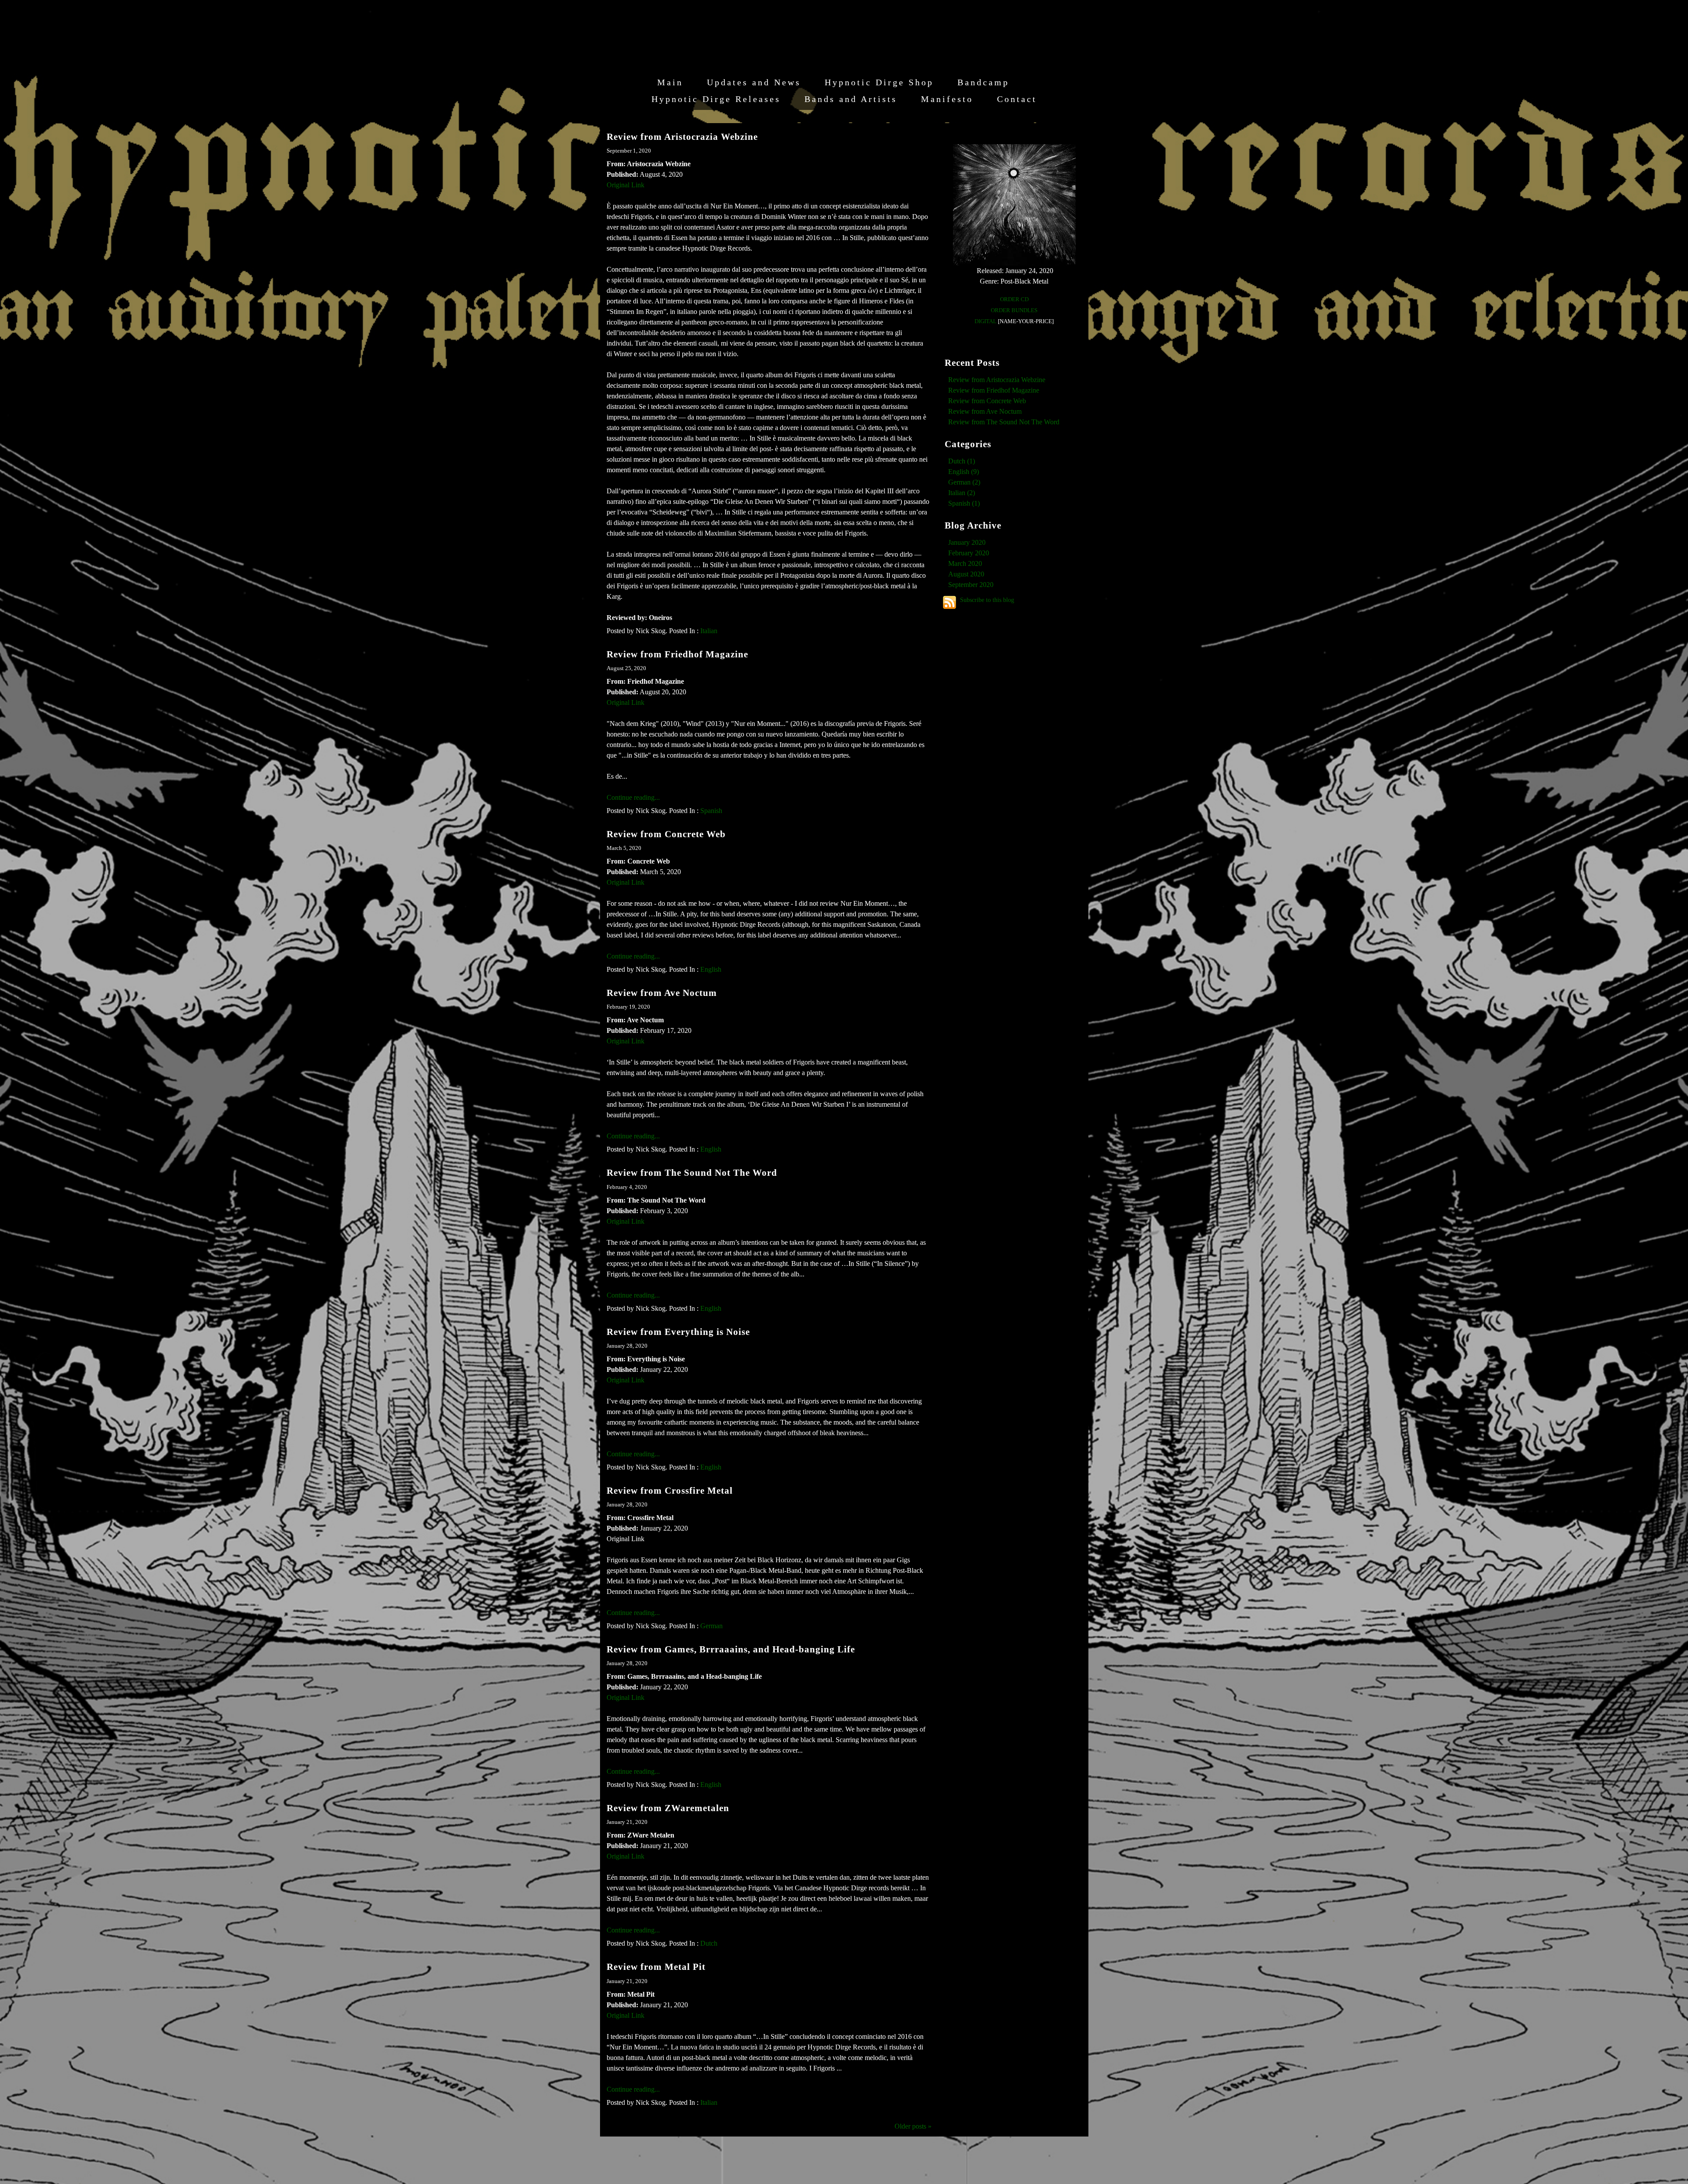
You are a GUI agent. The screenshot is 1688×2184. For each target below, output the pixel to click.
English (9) (964, 472)
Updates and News (754, 82)
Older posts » (913, 2126)
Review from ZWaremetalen (668, 1808)
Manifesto (947, 99)
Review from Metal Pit (656, 1967)
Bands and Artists (851, 99)
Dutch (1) (962, 461)
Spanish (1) (964, 503)
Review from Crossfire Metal (670, 1490)
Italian (709, 631)
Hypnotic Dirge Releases (716, 99)
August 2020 (966, 574)
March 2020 (965, 563)
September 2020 (971, 585)
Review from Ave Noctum (662, 993)
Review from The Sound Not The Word (692, 1172)
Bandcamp (983, 82)
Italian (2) (962, 493)
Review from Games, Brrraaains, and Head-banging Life (731, 1649)
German (711, 1626)
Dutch (709, 1943)
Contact (1017, 99)
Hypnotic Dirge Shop (879, 82)
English (711, 969)
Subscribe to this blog (987, 600)
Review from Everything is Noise (678, 1332)
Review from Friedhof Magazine (677, 654)
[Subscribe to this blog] (949, 602)
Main (670, 82)
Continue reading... (633, 797)
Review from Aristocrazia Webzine (682, 137)
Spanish (711, 811)
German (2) (964, 482)
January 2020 (967, 542)
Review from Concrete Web (666, 834)
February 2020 (969, 553)
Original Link (626, 185)
